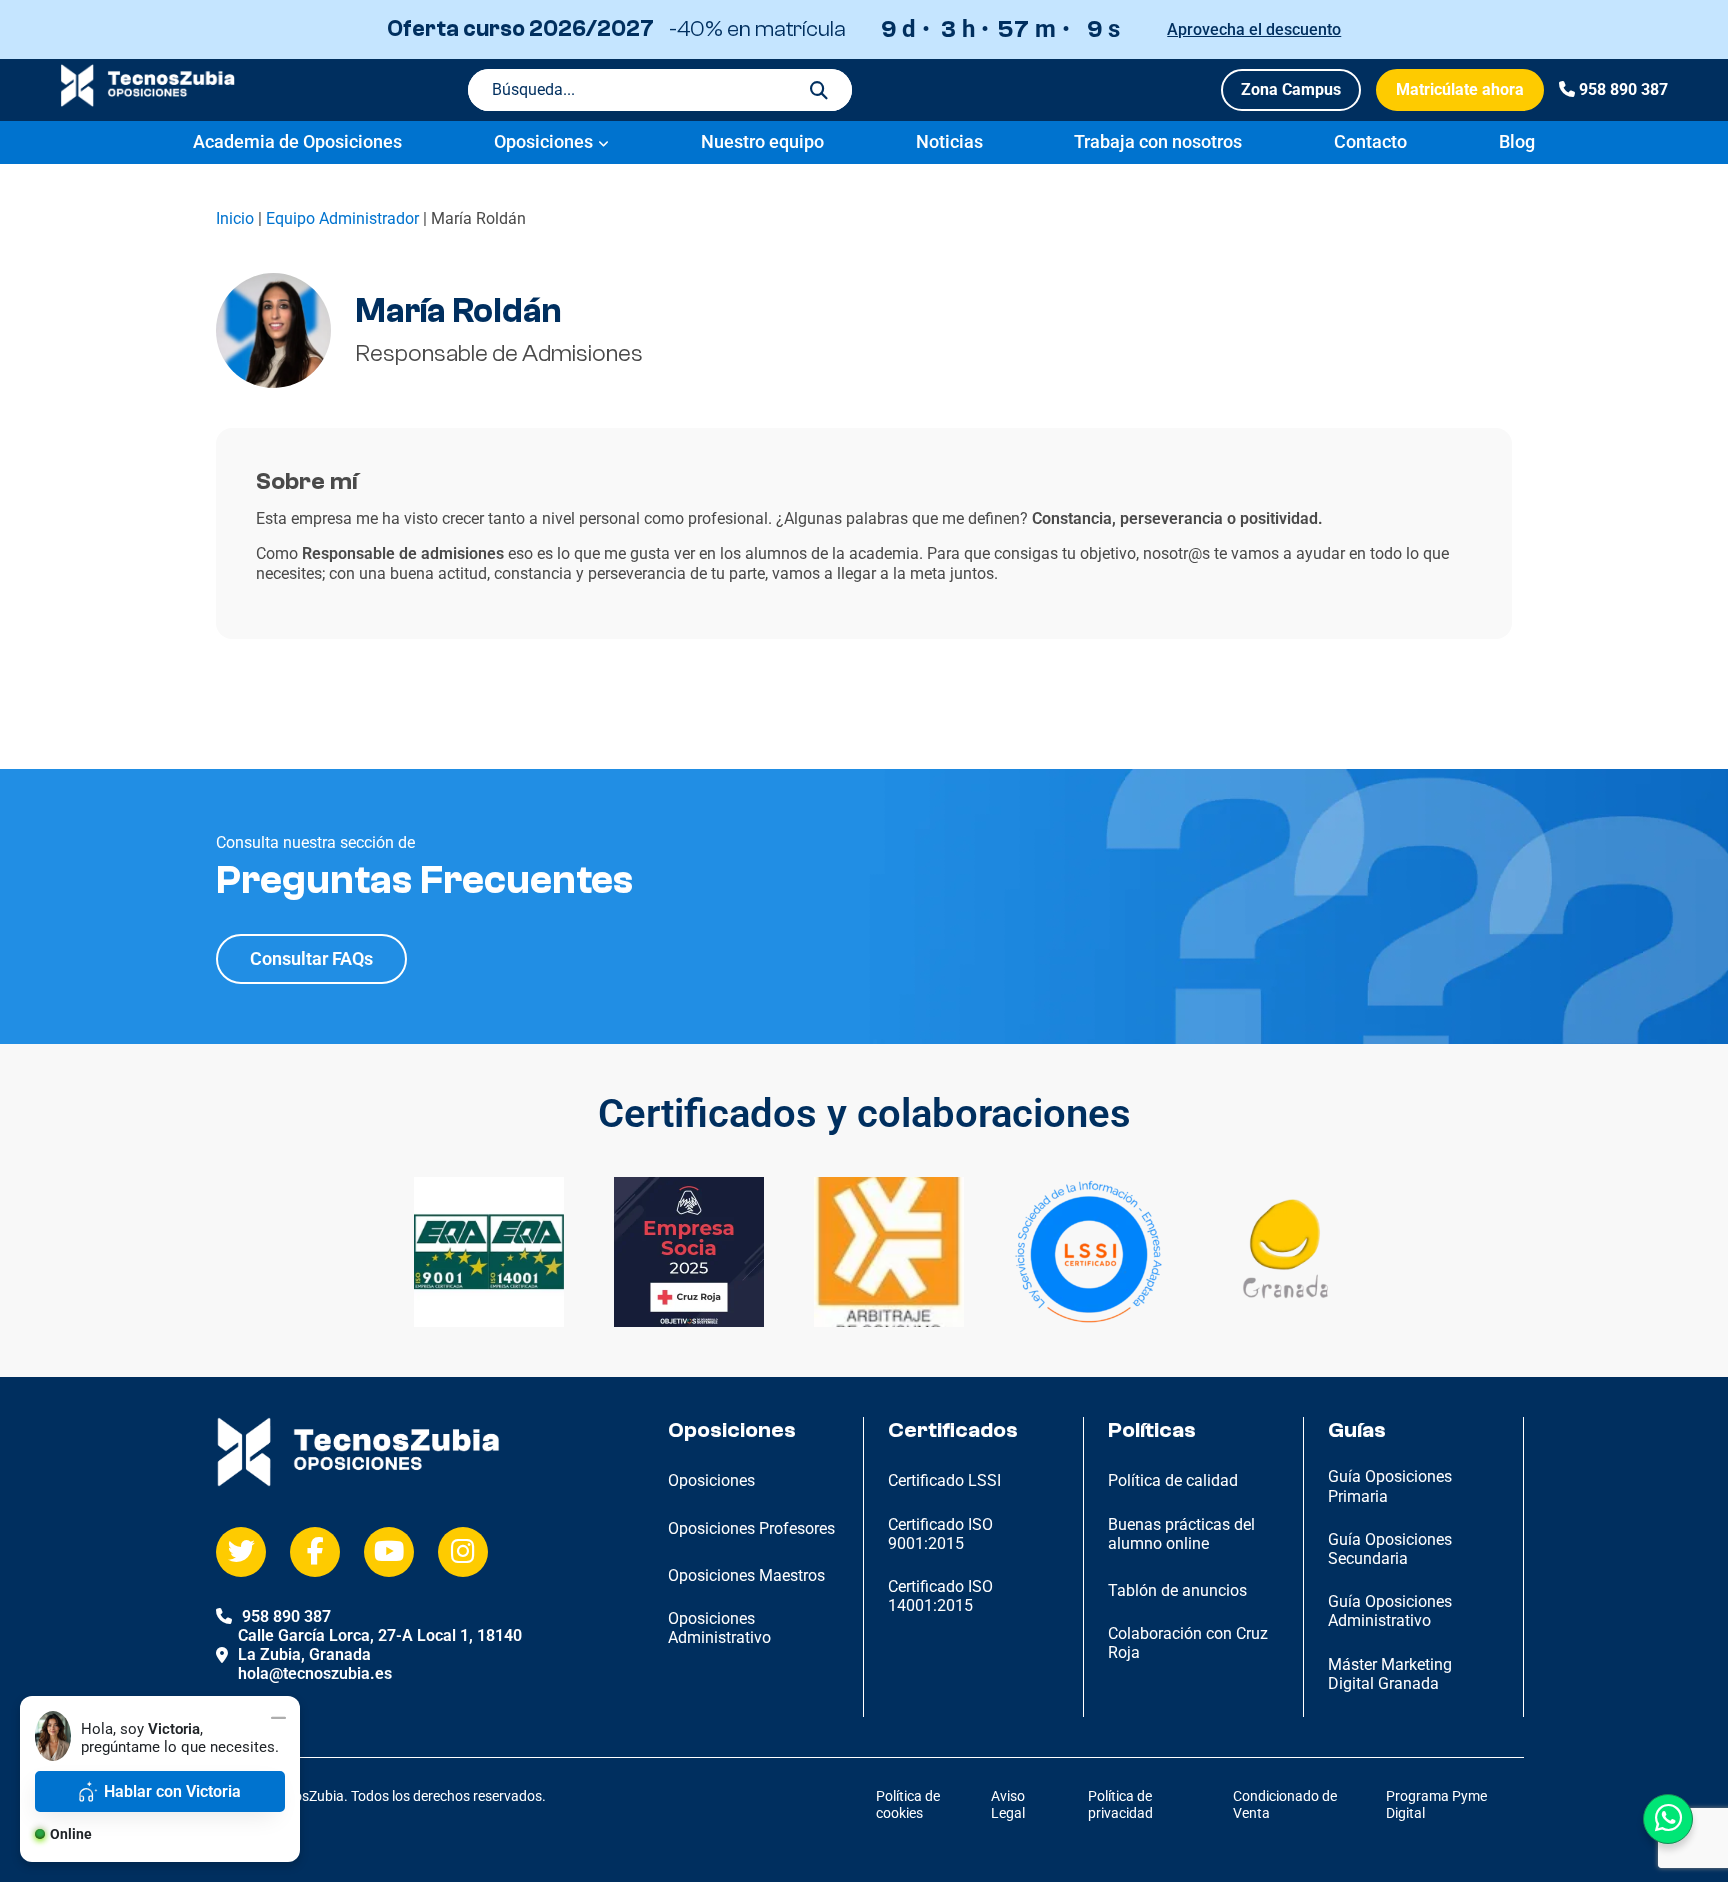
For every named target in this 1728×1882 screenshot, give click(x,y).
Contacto (1370, 141)
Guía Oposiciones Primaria (1390, 1486)
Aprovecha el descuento (1254, 29)
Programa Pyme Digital (1436, 1804)
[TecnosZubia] (147, 101)
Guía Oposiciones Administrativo (1390, 1611)
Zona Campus (1291, 89)
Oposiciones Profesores (751, 1528)
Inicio (235, 218)
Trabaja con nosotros (1158, 141)
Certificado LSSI (944, 1480)
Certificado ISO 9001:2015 (940, 1534)
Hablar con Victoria (172, 1791)
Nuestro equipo (762, 141)
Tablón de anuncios (1177, 1590)
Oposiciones (543, 141)
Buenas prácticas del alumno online (1181, 1534)
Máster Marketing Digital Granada (1390, 1674)
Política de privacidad (1120, 1804)
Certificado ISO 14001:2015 (940, 1596)
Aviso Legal (1008, 1804)
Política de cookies (908, 1804)
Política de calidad (1173, 1480)
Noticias (949, 141)
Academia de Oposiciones (297, 141)
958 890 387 (1623, 89)
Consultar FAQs (311, 958)
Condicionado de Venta (1285, 1804)
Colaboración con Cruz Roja (1188, 1643)
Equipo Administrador (342, 218)
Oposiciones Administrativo (719, 1628)
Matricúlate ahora (1460, 89)
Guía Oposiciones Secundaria (1390, 1549)
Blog (1517, 141)
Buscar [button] (819, 90)
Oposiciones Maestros (746, 1575)
